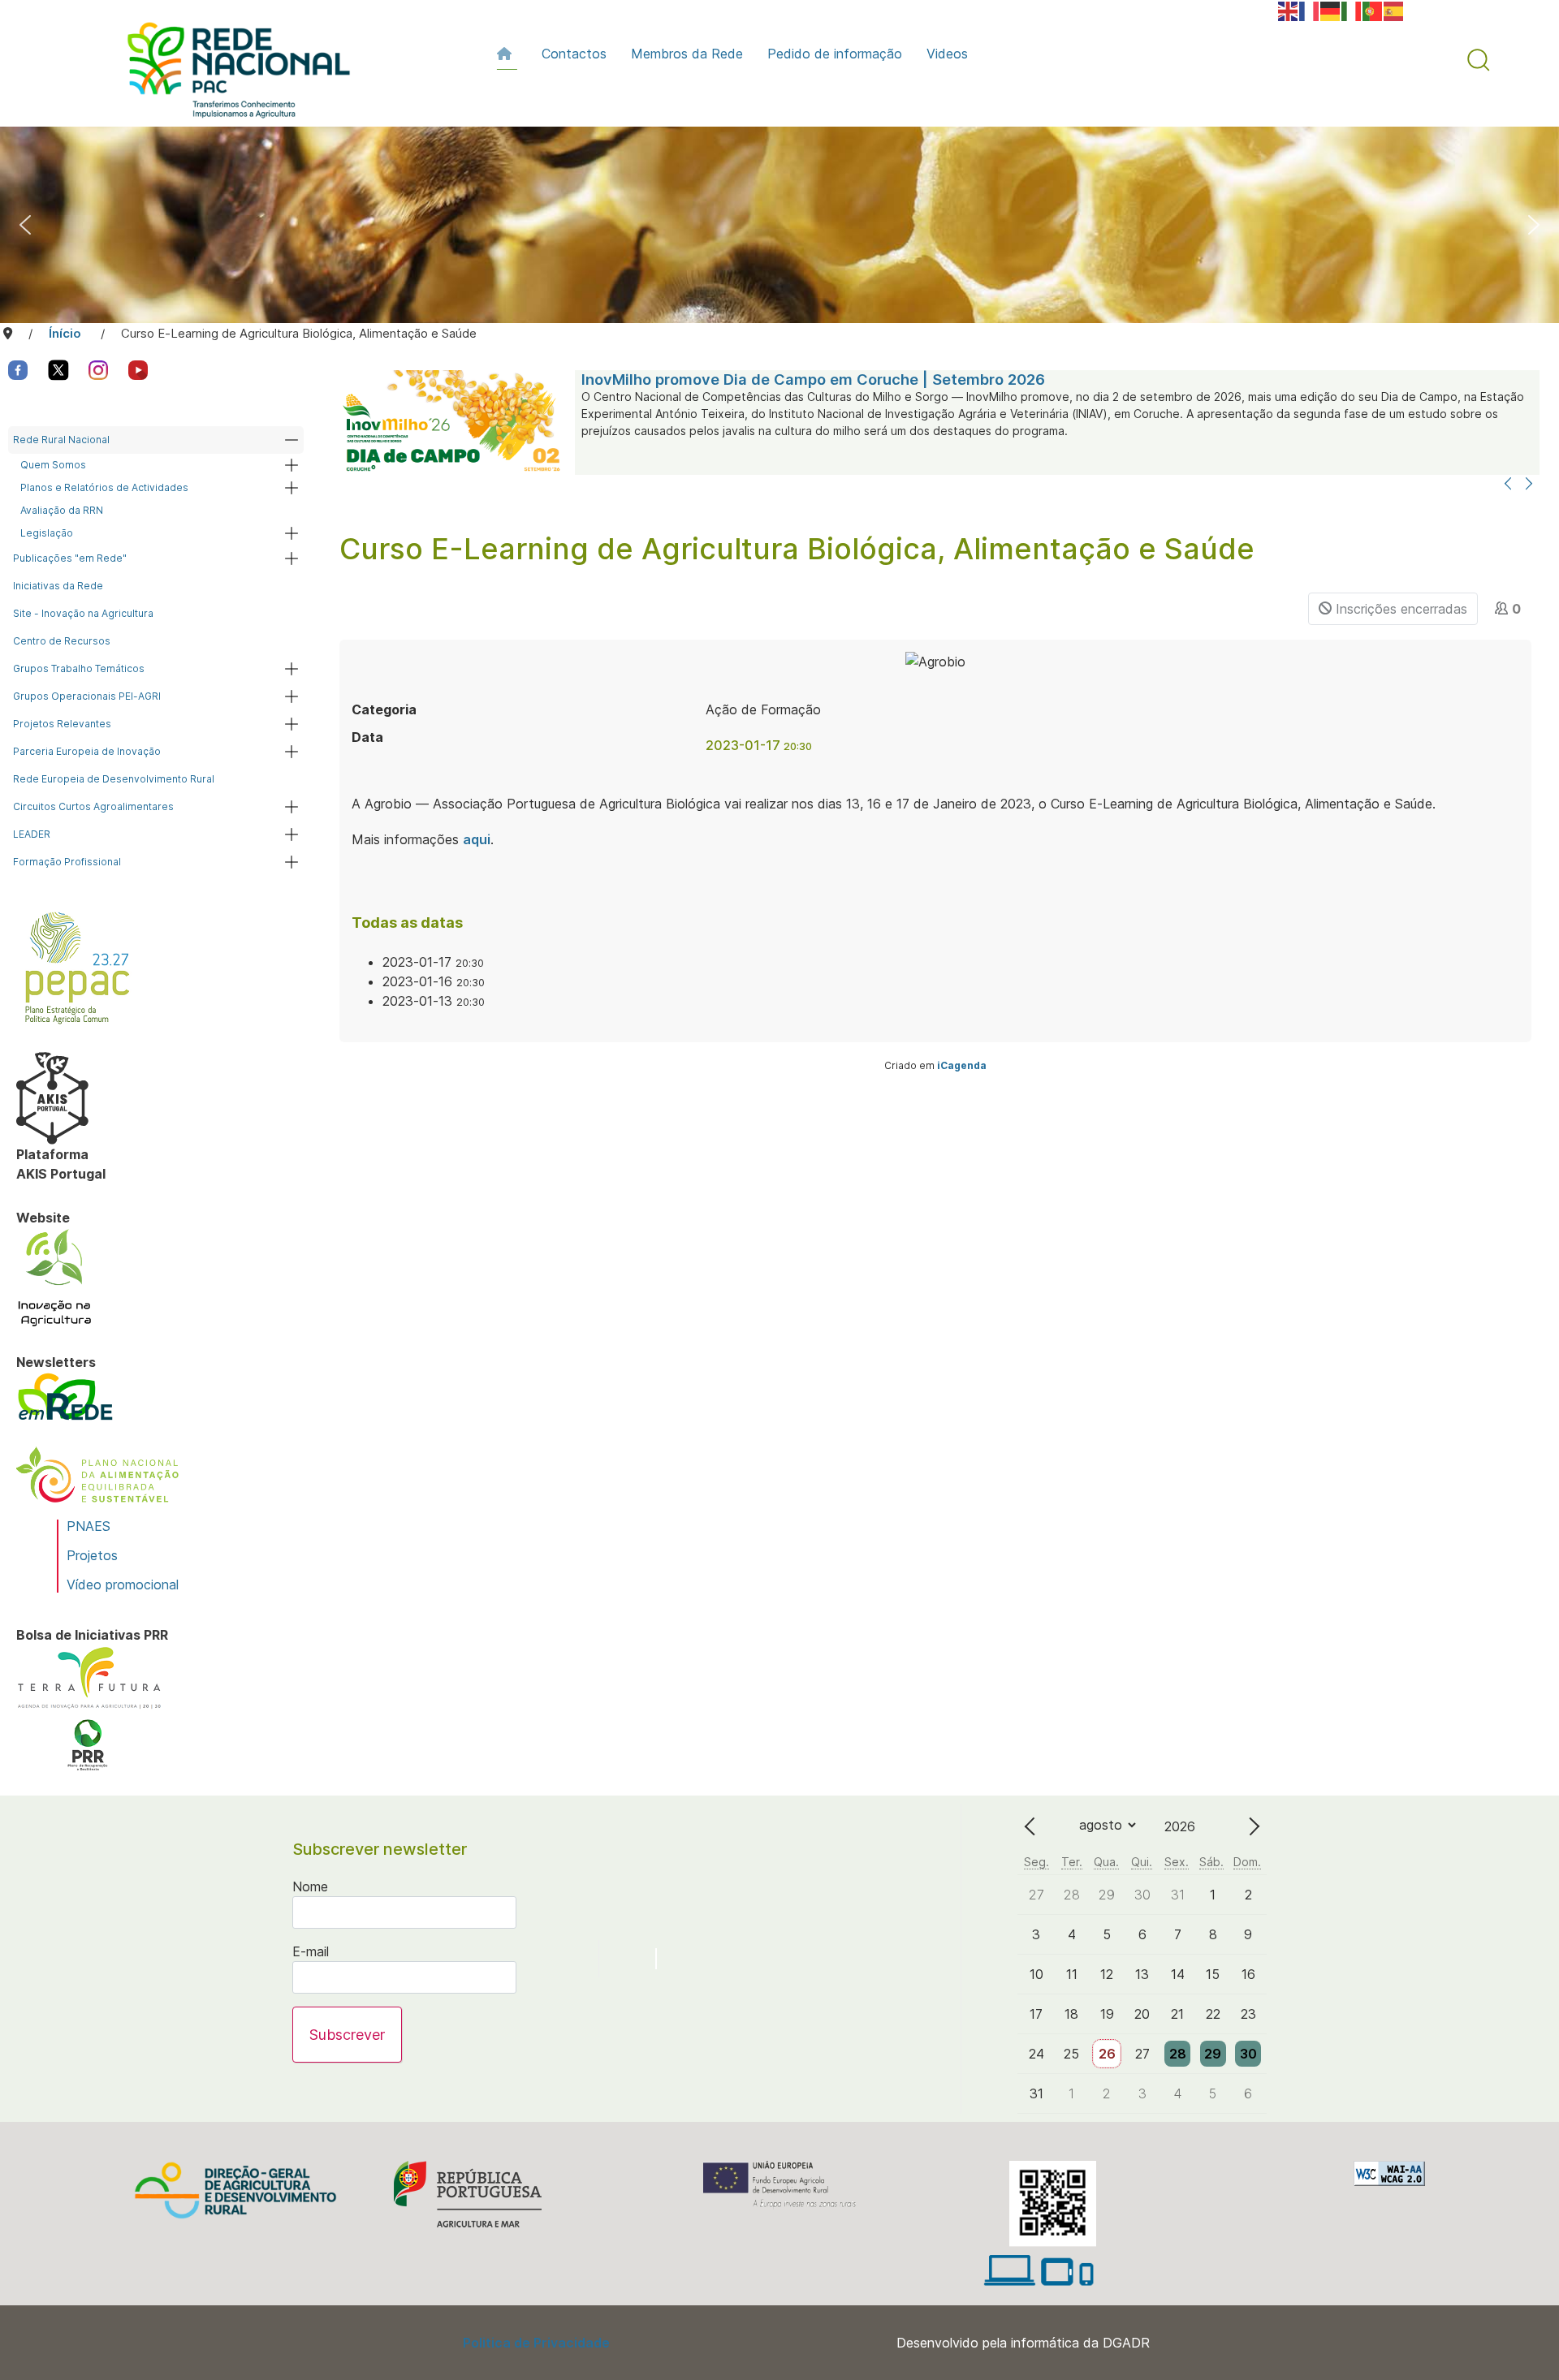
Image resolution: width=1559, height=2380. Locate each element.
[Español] (1394, 10)
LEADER (32, 834)
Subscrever (347, 2035)
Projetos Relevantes (62, 724)
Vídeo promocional (123, 1585)
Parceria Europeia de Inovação (87, 751)
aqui (477, 839)
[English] (1289, 10)
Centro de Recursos (62, 641)
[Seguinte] (1529, 485)
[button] (1479, 60)
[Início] (507, 54)
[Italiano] (1352, 10)
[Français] (1310, 10)
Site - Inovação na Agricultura (83, 613)
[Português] (1373, 10)
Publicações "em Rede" (70, 558)
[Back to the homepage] (231, 74)
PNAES (89, 1526)
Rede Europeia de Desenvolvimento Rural (114, 779)
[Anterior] (1508, 485)
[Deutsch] (1331, 10)
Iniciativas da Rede (58, 586)
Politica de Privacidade (536, 2343)
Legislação (47, 533)
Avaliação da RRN (62, 510)
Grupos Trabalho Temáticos (79, 668)
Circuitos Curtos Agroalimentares (93, 806)
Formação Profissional (67, 862)
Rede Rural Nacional (61, 440)
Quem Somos (53, 465)
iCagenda (962, 1065)
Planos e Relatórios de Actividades (104, 487)
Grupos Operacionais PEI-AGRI (87, 696)
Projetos (92, 1555)
